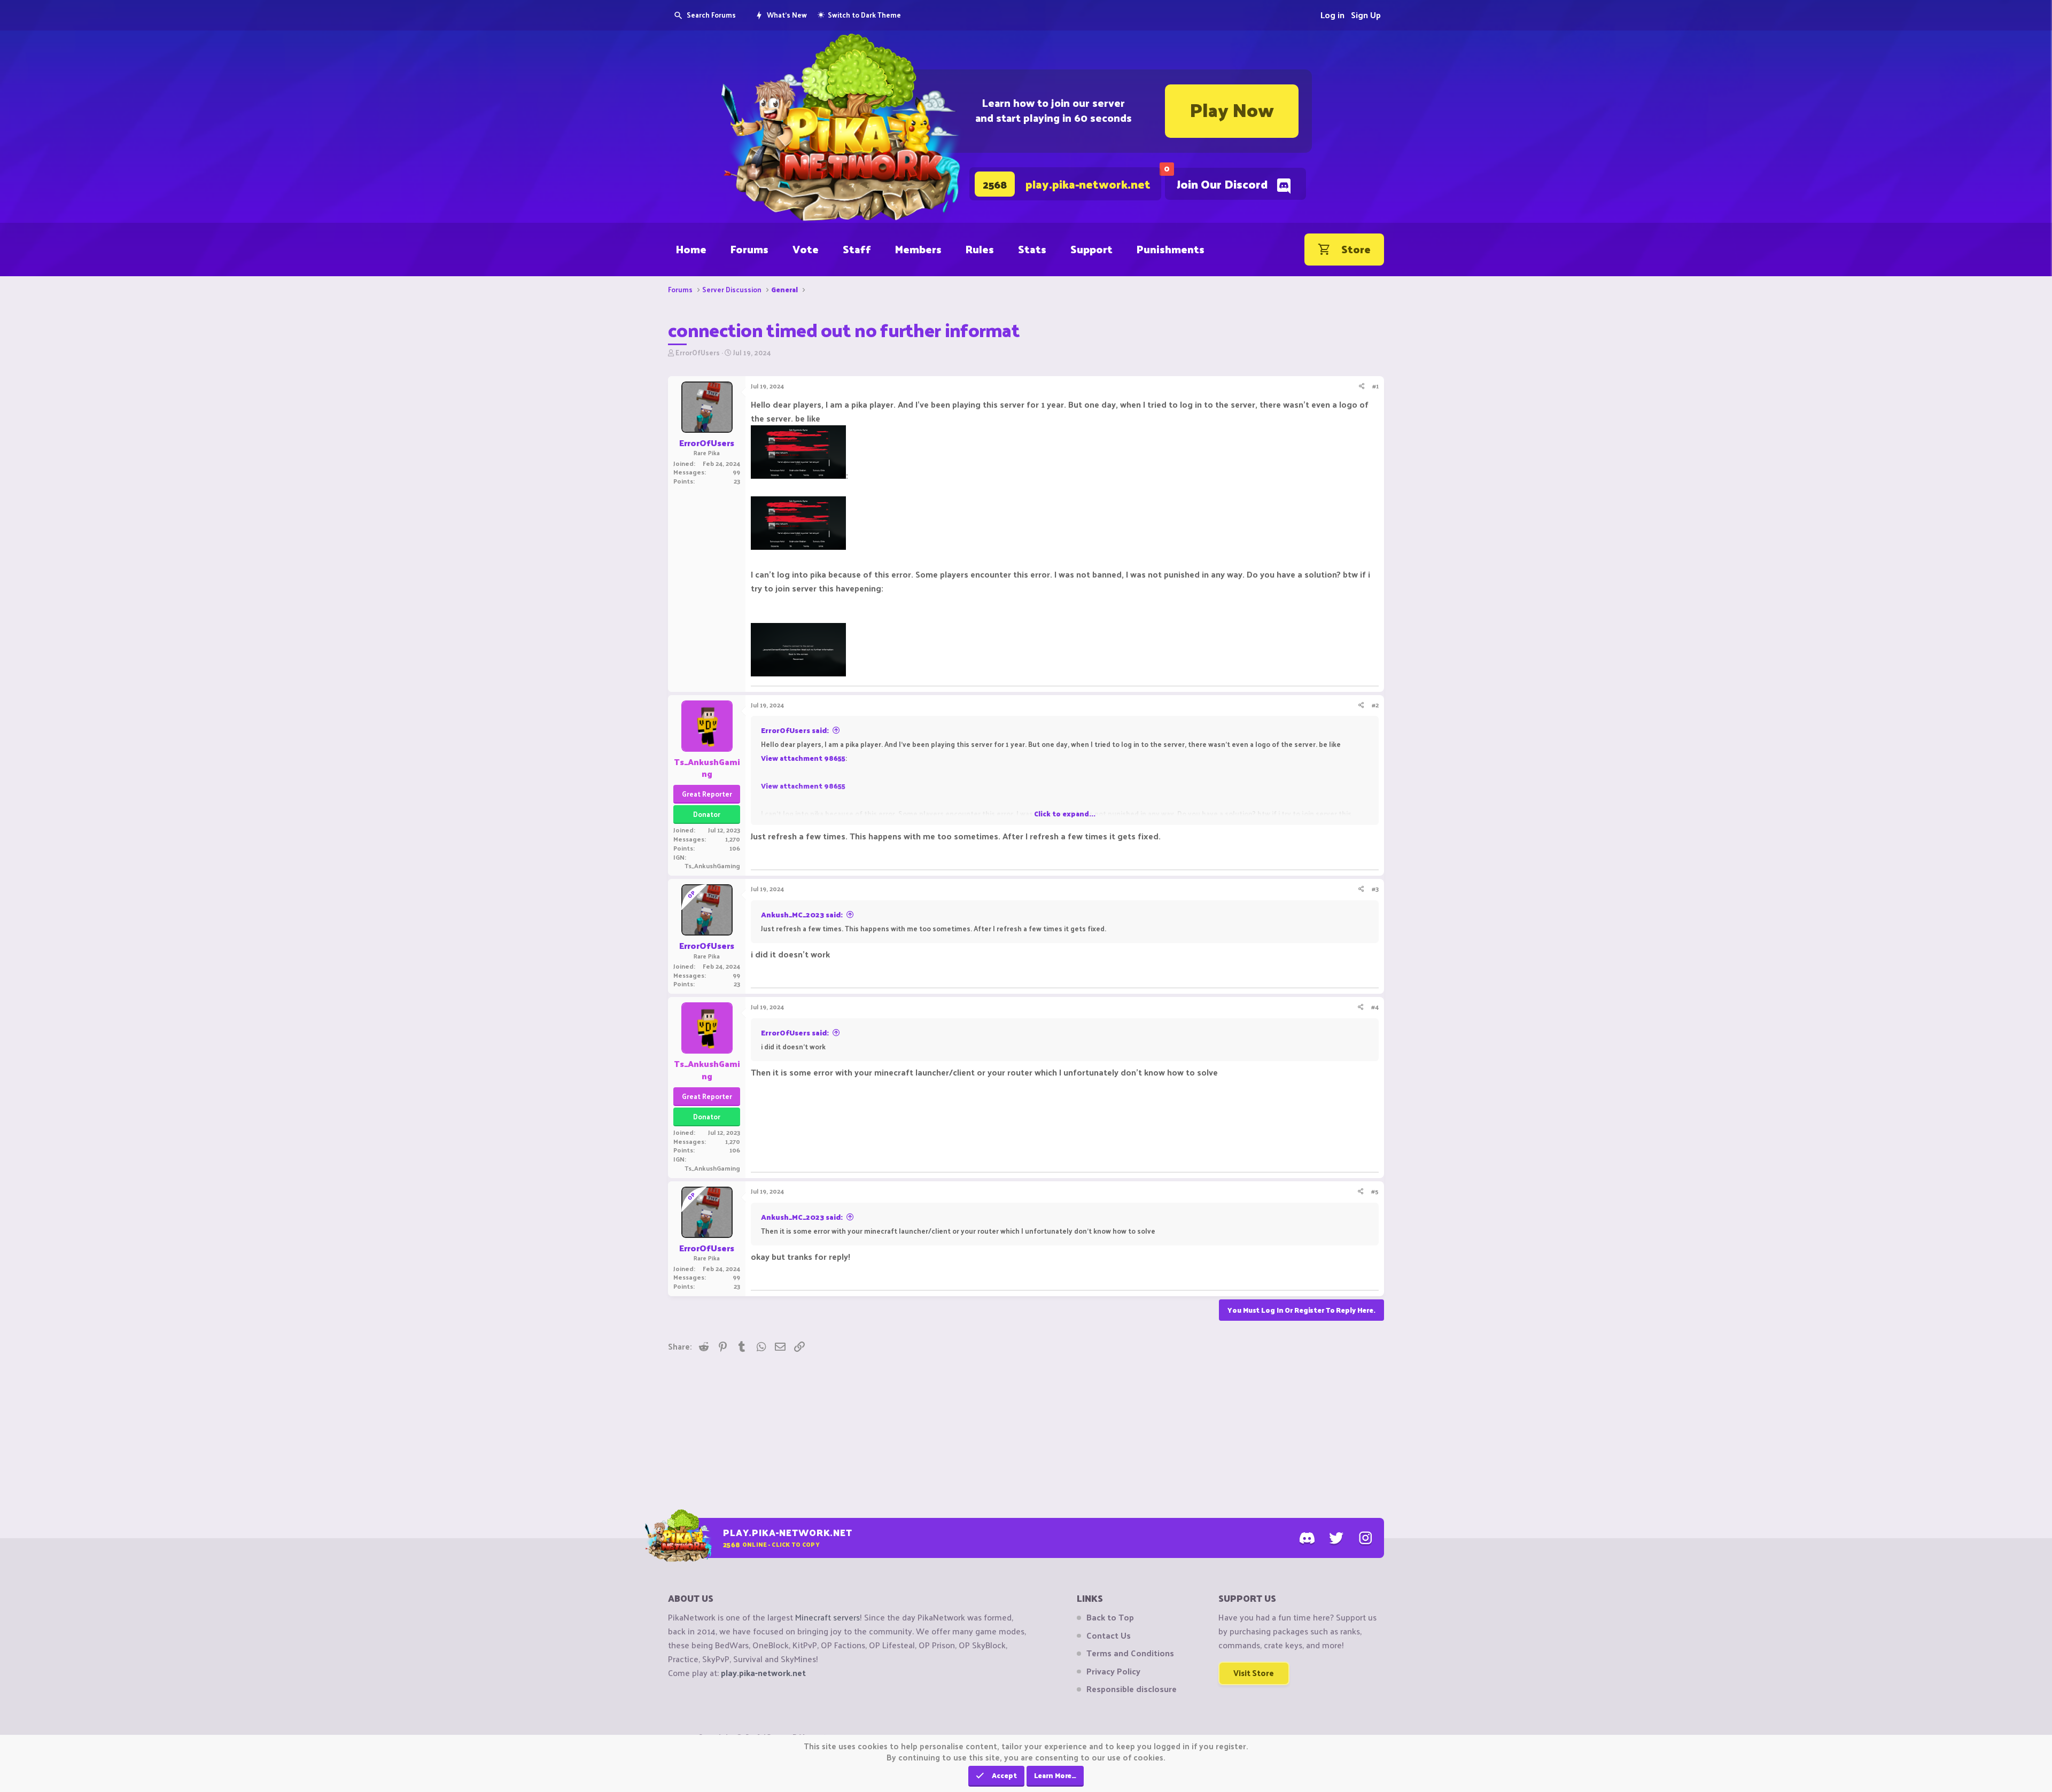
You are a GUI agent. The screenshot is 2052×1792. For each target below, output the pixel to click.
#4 (1375, 1007)
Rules (980, 249)
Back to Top (1110, 1617)
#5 (1375, 1191)
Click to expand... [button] (1065, 813)
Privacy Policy (1113, 1671)
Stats (1032, 249)
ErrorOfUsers (698, 352)
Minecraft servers (827, 1617)
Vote (806, 249)
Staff (857, 249)
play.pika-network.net (763, 1673)
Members (918, 249)
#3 (1375, 889)
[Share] (1362, 386)
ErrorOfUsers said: (795, 730)
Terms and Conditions (1130, 1653)
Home (691, 249)
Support (1091, 249)
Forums (749, 249)
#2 (1375, 705)
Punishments (1171, 249)
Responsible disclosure (1132, 1689)
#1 (1375, 386)
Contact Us (1109, 1635)
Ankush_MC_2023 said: (802, 914)
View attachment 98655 (803, 758)
